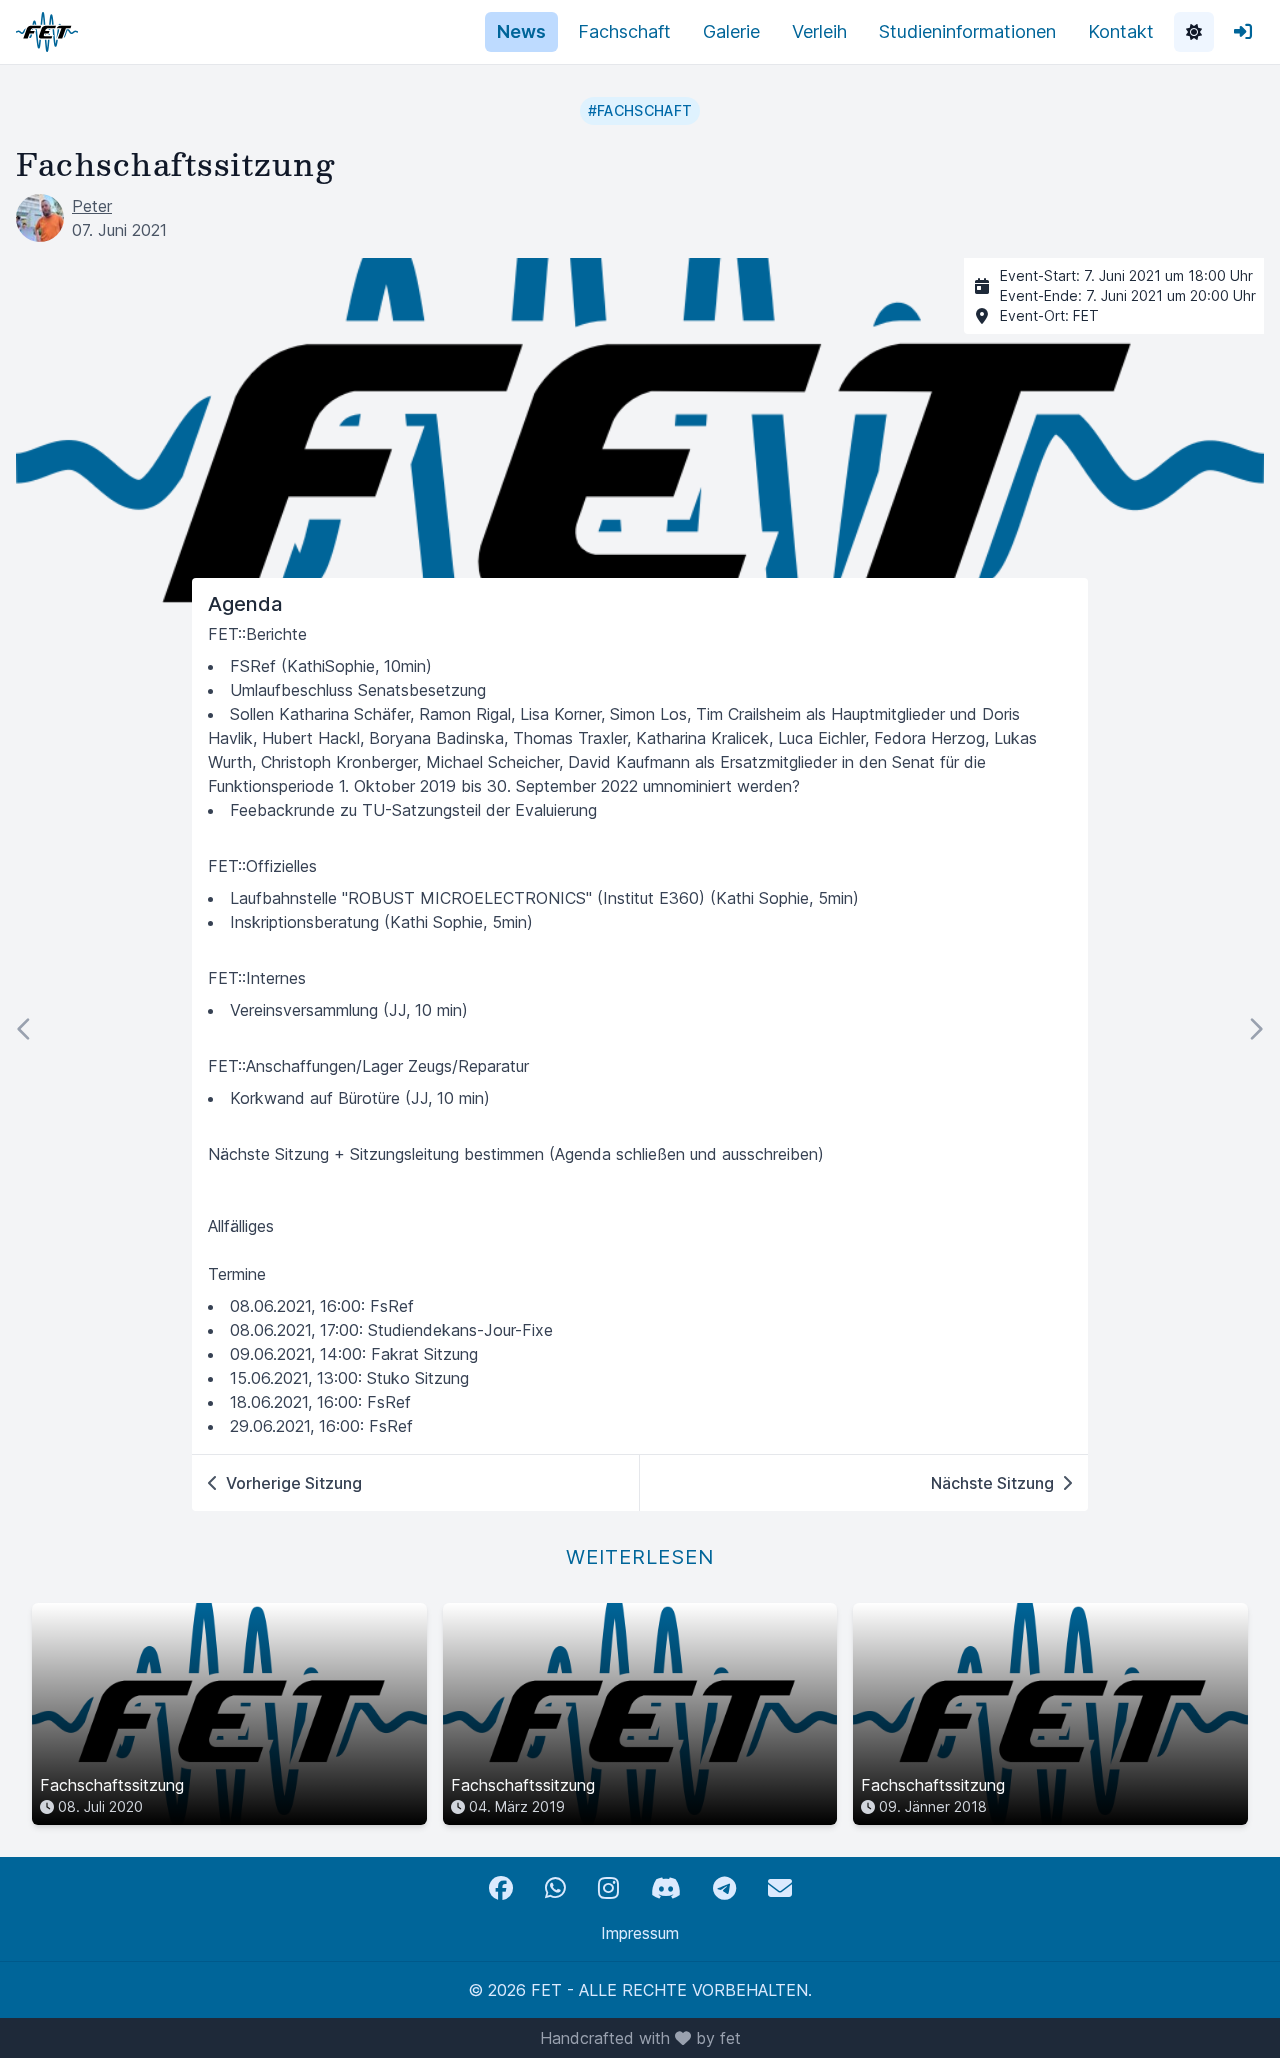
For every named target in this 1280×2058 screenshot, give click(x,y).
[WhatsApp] (555, 1888)
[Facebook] (501, 1888)
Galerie (731, 31)
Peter (92, 206)
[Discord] (666, 1888)
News (521, 31)
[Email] (780, 1888)
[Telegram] (724, 1888)
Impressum (640, 1933)
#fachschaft (640, 110)
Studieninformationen (967, 31)
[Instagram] (608, 1888)
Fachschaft (624, 31)
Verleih (819, 31)
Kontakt (1121, 31)
